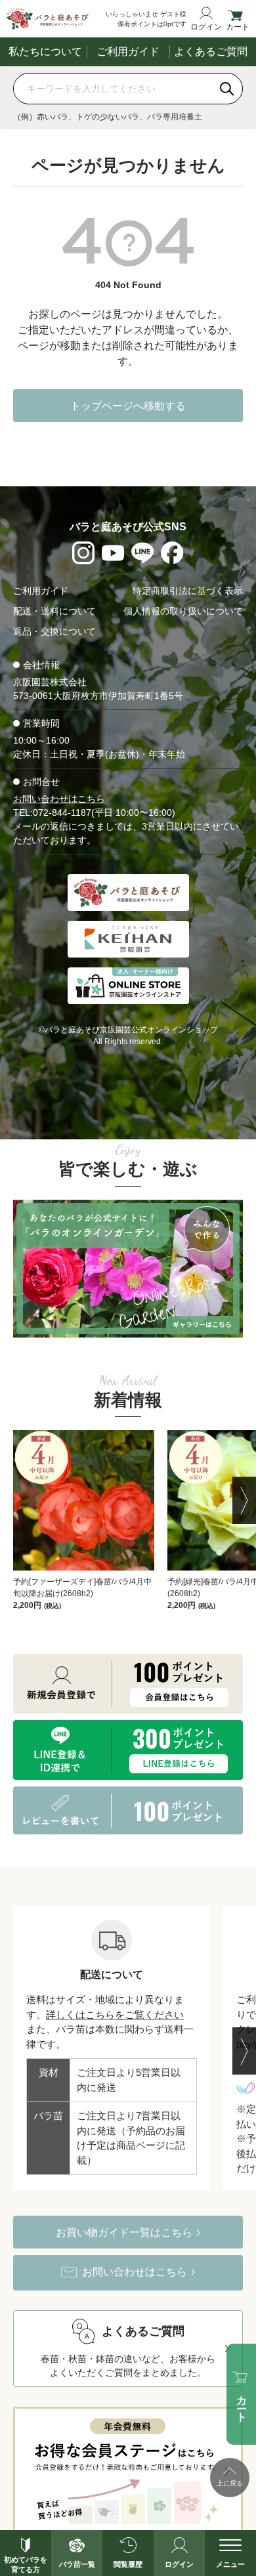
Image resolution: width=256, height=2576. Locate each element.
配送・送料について (54, 611)
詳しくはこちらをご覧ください (115, 2015)
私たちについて (45, 52)
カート (238, 27)
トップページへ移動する (128, 406)
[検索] (227, 89)
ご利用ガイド (128, 52)
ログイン (206, 27)
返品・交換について (54, 631)
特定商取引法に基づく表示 (188, 591)
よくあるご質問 (211, 52)
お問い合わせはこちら (59, 799)
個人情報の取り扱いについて (183, 611)
